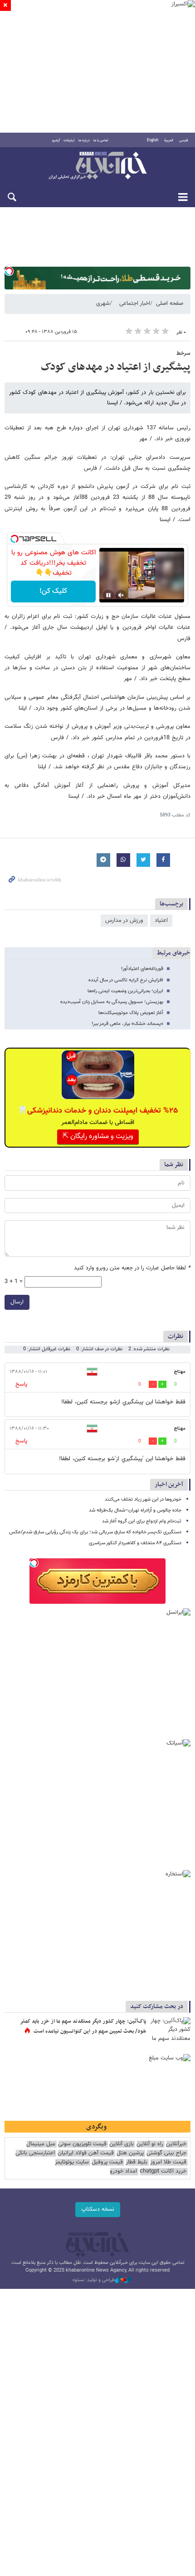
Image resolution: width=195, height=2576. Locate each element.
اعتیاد (161, 920)
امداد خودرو (123, 2171)
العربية (169, 140)
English (153, 140)
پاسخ (21, 1384)
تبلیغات (69, 140)
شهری (103, 303)
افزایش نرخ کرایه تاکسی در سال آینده (126, 980)
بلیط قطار (136, 2162)
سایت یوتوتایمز (72, 2162)
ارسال (17, 1302)
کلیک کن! (53, 591)
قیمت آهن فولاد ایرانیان (86, 2153)
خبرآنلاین (97, 166)
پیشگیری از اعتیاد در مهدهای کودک (116, 367)
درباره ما (84, 140)
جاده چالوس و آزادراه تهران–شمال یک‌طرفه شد (135, 1510)
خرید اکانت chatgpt (163, 2171)
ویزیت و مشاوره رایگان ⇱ (98, 1136)
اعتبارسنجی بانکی (35, 2153)
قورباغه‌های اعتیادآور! (142, 969)
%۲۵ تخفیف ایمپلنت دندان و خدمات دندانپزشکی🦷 (98, 1111)
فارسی (184, 140)
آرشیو (56, 140)
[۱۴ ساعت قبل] (170, 2031)
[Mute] (121, 595)
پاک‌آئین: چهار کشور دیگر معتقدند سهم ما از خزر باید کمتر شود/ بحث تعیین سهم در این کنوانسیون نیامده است (83, 2026)
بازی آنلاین (122, 2144)
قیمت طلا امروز (168, 2162)
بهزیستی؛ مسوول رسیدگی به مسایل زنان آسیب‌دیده (112, 1002)
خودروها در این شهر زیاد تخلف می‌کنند (143, 1499)
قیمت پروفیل (107, 2162)
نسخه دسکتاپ (98, 2209)
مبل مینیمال (41, 2144)
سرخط (183, 353)
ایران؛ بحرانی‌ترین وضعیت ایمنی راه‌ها (125, 991)
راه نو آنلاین (150, 2144)
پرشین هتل (130, 2153)
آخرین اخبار (169, 1484)
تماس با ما (101, 140)
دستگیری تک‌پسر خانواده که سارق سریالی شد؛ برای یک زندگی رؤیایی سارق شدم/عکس (95, 1532)
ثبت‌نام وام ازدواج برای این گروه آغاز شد (142, 1521)
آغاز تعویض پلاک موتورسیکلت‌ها (131, 1013)
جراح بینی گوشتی (166, 2153)
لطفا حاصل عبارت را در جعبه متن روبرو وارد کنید (132, 1268)
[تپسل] (9, 271)
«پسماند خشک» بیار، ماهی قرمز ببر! (127, 1024)
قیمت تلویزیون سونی (82, 2144)
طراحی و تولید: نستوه (94, 2280)
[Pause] (108, 595)
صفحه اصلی (170, 303)
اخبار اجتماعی (135, 303)
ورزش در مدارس (124, 920)
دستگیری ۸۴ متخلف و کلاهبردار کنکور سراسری (135, 1543)
